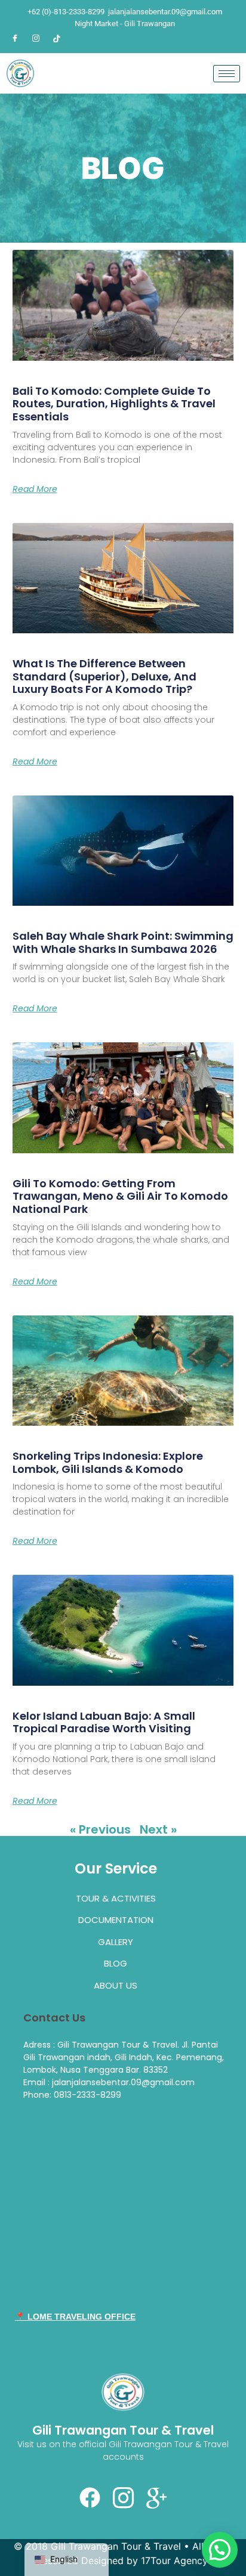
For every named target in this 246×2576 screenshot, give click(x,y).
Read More (35, 489)
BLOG (116, 1963)
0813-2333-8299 (87, 2095)
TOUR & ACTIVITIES (116, 1898)
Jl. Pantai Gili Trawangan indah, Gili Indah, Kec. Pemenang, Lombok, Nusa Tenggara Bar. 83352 (124, 2057)
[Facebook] (15, 38)
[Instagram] (36, 38)
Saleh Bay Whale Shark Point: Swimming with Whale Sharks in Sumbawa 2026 (123, 942)
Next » (158, 1829)
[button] (220, 2550)
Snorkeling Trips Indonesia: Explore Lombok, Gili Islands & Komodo (108, 1462)
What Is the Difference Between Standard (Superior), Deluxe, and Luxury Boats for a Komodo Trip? (104, 676)
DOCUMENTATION (116, 1920)
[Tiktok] (57, 38)
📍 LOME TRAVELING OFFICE (75, 2317)
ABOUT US (116, 1985)
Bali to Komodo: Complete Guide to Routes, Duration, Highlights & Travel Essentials (114, 404)
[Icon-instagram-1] (123, 2498)
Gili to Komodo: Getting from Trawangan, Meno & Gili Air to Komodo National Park (120, 1196)
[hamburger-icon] (227, 74)
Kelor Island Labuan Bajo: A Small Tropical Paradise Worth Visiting (104, 1722)
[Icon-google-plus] (156, 2498)
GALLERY (116, 1942)
